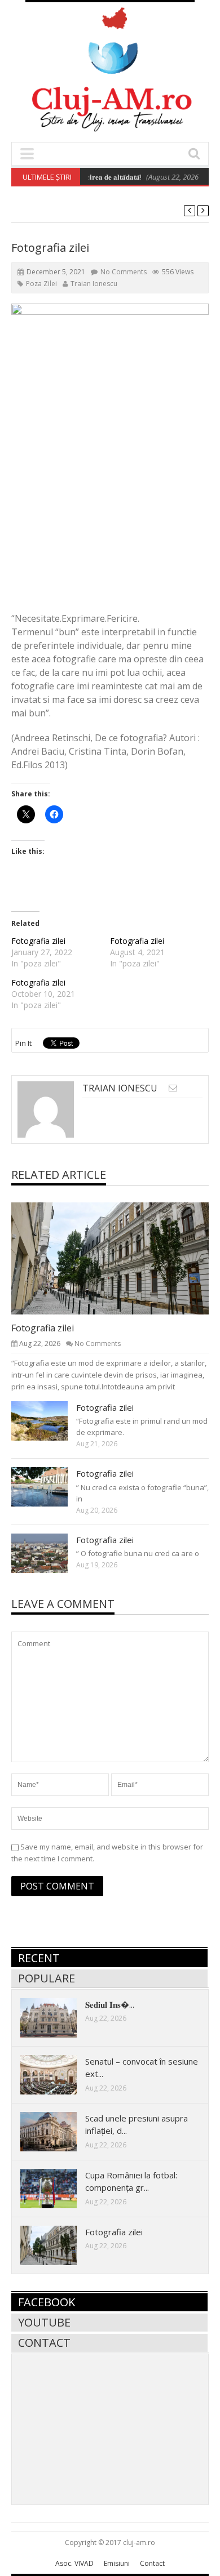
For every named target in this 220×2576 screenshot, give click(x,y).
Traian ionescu (94, 284)
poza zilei (41, 284)
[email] (173, 1088)
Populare (47, 1978)
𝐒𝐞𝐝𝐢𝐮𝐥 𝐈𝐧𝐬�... (110, 2004)
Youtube (44, 2322)
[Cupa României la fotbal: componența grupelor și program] (58, 2188)
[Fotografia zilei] (119, 1258)
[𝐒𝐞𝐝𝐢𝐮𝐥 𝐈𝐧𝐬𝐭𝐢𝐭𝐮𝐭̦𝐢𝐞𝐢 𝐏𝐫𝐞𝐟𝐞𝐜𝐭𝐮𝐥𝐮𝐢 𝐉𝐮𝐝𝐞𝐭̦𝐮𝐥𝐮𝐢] (58, 2017)
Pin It (23, 1043)
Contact (44, 2343)
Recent (39, 1958)
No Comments (124, 272)
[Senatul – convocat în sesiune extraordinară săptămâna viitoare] (58, 2074)
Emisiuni (117, 2563)
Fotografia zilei (38, 941)
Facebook (47, 2302)
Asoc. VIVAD (74, 2563)
